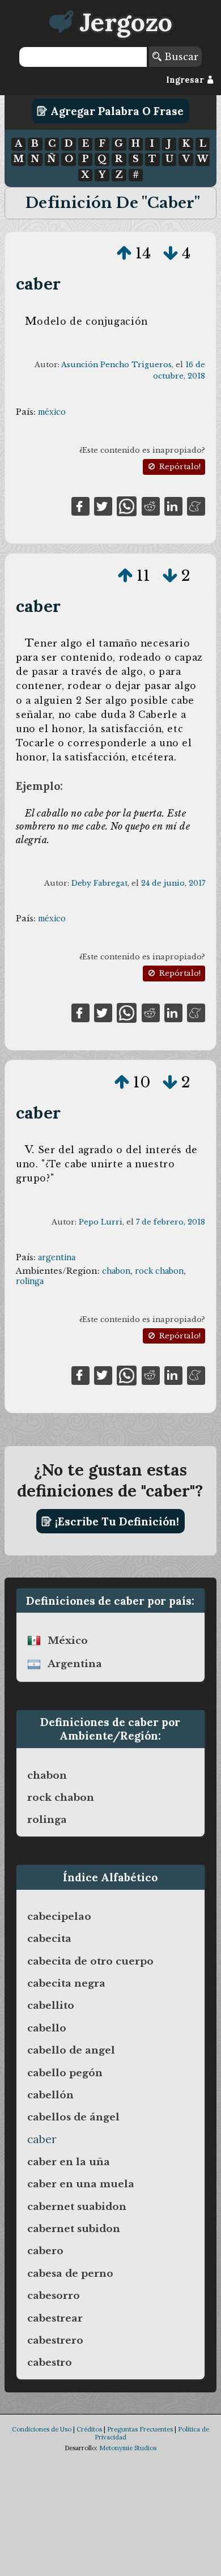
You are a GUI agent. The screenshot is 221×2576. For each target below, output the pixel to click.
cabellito (51, 2005)
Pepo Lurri (101, 1222)
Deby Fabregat (99, 883)
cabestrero (55, 2340)
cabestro (50, 2362)
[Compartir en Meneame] (196, 505)
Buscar (180, 57)
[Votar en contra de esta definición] (171, 253)
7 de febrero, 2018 (171, 1222)
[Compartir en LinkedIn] (173, 505)
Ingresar (186, 80)
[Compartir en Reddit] (151, 505)
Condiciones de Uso (42, 2429)
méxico (52, 412)
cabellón (50, 2095)
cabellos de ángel (73, 2117)
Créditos (89, 2429)
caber (38, 284)
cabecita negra (66, 1983)
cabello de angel (71, 2050)
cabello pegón (65, 2073)
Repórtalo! (179, 467)
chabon (116, 1271)
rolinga (30, 1281)
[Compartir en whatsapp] (127, 505)
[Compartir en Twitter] (103, 505)
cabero (45, 2251)
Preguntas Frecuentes (140, 2429)
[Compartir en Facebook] (80, 505)
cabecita (49, 1939)
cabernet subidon (74, 2229)
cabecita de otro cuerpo (90, 1961)
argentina (57, 1257)
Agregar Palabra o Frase (116, 111)
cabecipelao (59, 1916)
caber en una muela (81, 2184)
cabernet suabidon (77, 2207)
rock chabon (159, 1271)
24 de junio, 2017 (173, 883)
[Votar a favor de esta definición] (124, 253)
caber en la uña (69, 2162)
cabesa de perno (70, 2273)
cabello (47, 2028)
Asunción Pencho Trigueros (116, 365)
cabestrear (55, 2318)
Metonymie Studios (128, 2448)
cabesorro (54, 2296)
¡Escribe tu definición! (116, 1521)
